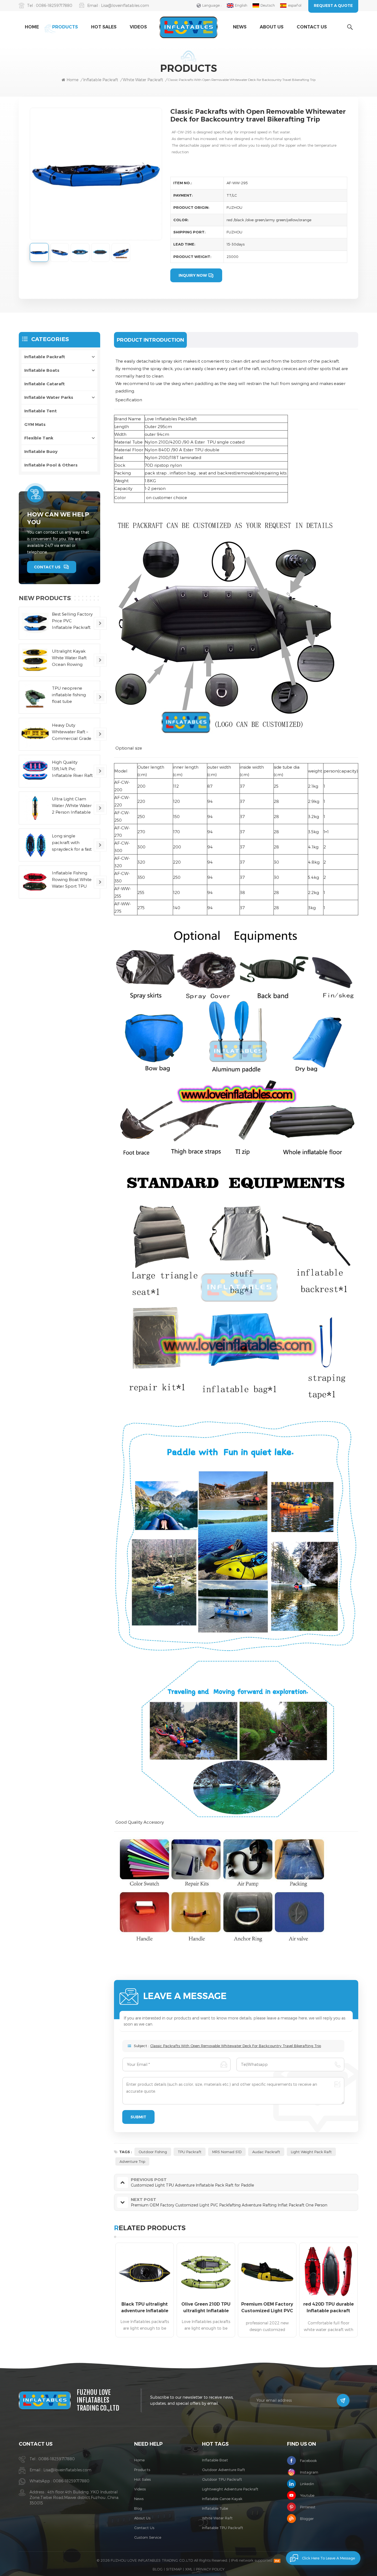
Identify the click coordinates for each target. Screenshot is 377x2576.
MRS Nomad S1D (227, 2152)
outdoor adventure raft (224, 2470)
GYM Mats (35, 424)
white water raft (217, 2518)
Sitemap (174, 2569)
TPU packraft (190, 2152)
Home (32, 27)
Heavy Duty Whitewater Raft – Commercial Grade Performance (72, 732)
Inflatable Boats (42, 370)
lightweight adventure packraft (230, 2489)
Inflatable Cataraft (45, 384)
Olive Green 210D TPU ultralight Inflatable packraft (206, 2308)
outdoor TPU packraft (222, 2479)
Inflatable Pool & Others (51, 465)
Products (65, 27)
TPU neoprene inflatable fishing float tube (69, 695)
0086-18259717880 (54, 5)
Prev (104, 2292)
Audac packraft (266, 2152)
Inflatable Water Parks (49, 397)
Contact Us (312, 27)
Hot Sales (104, 27)
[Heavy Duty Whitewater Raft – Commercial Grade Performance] (35, 734)
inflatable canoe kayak (222, 2499)
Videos (138, 27)
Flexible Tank (39, 438)
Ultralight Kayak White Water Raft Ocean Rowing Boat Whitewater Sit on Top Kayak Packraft (72, 658)
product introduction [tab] (150, 340)
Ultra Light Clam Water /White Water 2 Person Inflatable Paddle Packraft (72, 806)
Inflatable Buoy (41, 451)
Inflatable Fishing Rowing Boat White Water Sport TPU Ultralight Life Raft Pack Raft (72, 880)
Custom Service (148, 2537)
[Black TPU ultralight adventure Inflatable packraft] (145, 2272)
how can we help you (58, 518)
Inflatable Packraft (101, 80)
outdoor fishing (153, 2152)
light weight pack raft (311, 2152)
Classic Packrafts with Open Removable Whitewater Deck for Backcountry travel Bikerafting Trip (236, 2046)
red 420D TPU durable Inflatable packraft (329, 2307)
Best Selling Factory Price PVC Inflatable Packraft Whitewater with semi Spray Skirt (72, 621)
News (240, 27)
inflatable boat (215, 2460)
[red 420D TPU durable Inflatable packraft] (328, 2272)
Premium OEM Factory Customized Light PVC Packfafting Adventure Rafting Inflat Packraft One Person (267, 2308)
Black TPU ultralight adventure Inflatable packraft (145, 2308)
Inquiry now (193, 275)
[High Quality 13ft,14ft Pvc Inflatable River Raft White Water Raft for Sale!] (35, 771)
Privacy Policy (210, 2569)
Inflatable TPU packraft (223, 2528)
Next (368, 2292)
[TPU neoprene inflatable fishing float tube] (35, 697)
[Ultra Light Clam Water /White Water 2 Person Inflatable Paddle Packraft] (35, 808)
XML (189, 2569)
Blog (138, 2508)
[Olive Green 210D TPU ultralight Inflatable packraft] (206, 2272)
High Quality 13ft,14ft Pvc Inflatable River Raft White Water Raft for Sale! (72, 769)
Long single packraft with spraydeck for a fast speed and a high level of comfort (72, 843)
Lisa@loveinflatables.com (125, 5)
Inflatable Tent (41, 411)
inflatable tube (215, 2508)
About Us (272, 27)
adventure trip (132, 2161)
